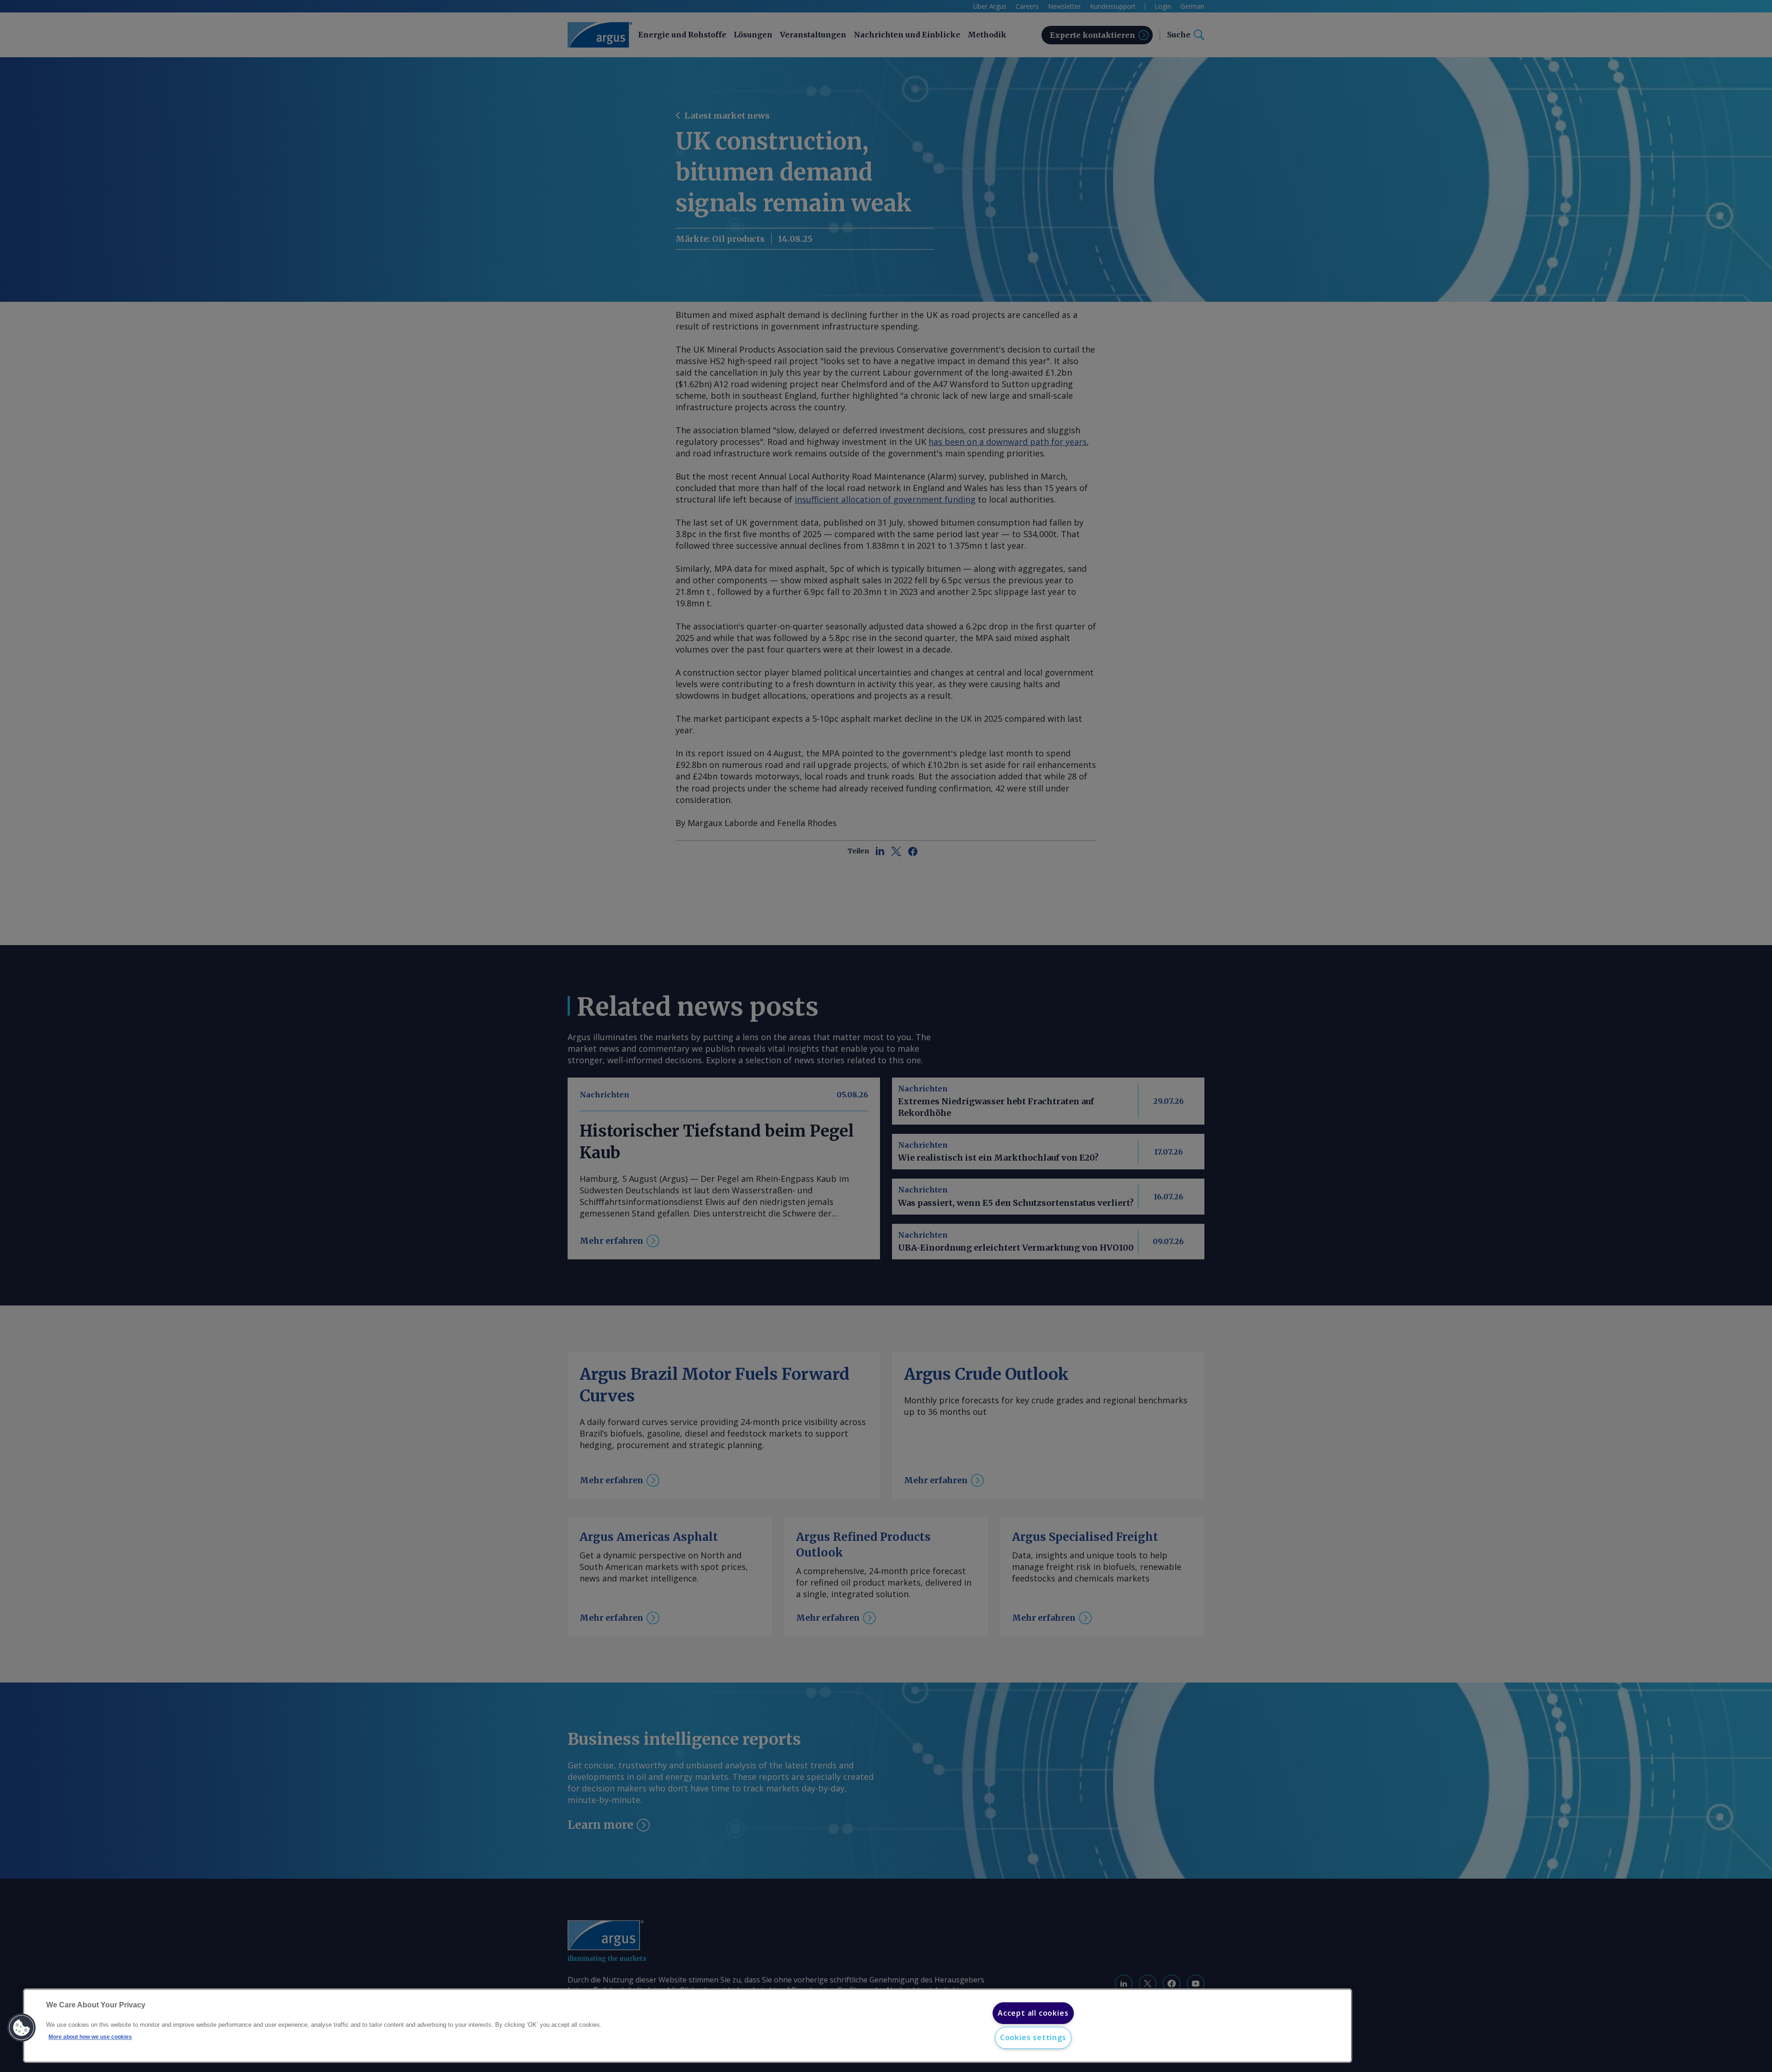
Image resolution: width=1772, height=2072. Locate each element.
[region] (688, 2026)
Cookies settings (1033, 2037)
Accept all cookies (1033, 2013)
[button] (22, 2028)
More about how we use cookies (90, 2037)
